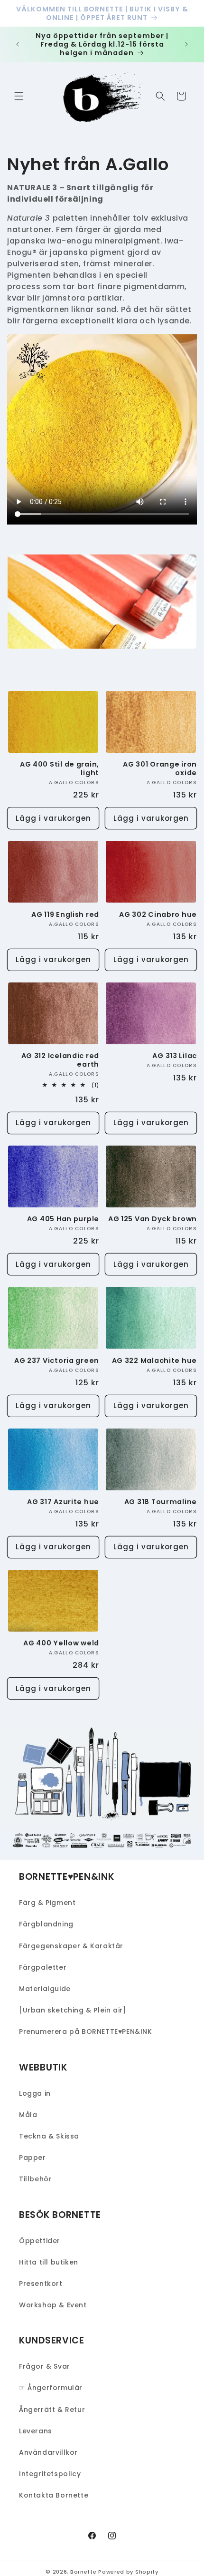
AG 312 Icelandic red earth (60, 1060)
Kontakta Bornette (54, 2495)
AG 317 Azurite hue (63, 1502)
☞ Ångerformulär (51, 2388)
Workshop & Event (53, 2305)
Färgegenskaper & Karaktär (71, 1946)
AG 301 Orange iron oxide (160, 768)
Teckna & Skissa (49, 2136)
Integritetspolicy (50, 2474)
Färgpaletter (43, 1967)
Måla (28, 2115)
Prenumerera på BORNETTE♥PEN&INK (86, 2032)
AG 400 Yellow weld (61, 1643)
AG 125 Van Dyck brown (153, 1219)
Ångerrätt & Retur (52, 2410)
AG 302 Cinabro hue (158, 914)
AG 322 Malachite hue (154, 1361)
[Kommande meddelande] (186, 44)
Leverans (36, 2431)
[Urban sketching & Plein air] (73, 2010)
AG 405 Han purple (63, 1219)
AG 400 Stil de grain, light (60, 768)
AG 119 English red (65, 914)
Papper (32, 2158)
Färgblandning (46, 1924)
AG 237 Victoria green (57, 1361)
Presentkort (41, 2284)
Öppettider (40, 2241)
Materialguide (45, 1989)
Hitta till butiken (49, 2262)
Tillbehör (35, 2179)
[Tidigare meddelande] (18, 44)
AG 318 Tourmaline (161, 1502)
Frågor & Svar (45, 2366)
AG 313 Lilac (175, 1056)
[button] (19, 96)
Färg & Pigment (47, 1903)
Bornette (83, 2572)
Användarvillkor (48, 2452)
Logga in (35, 2093)
